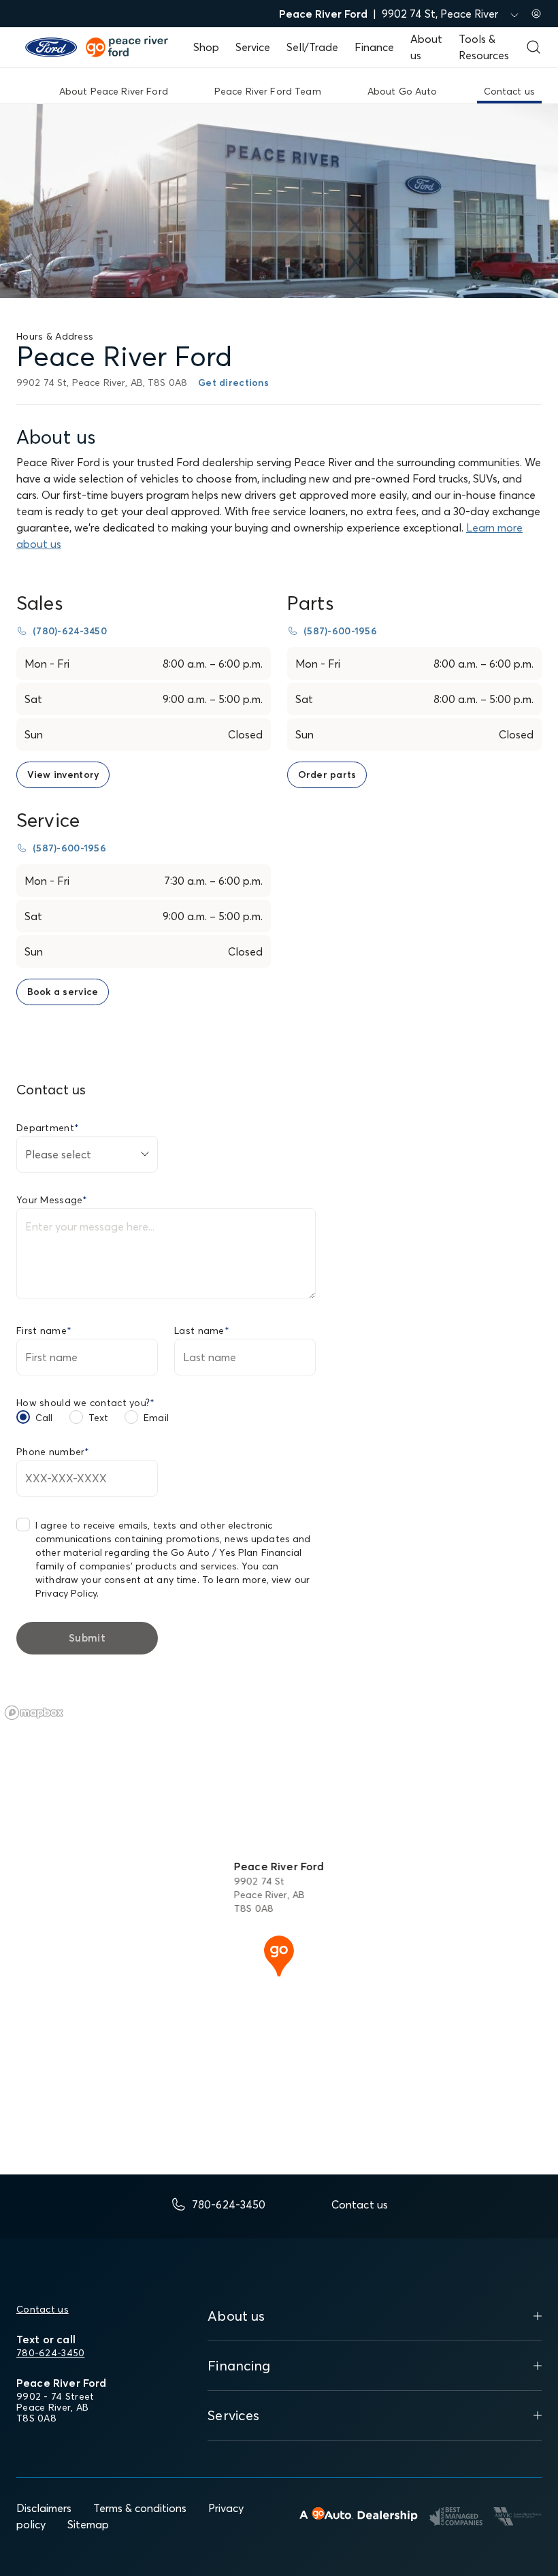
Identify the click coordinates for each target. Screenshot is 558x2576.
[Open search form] (534, 47)
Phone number (53, 1452)
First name (44, 1331)
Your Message (52, 1200)
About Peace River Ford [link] (114, 91)
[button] (279, 1955)
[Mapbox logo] (34, 1713)
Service (253, 47)
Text (99, 1418)
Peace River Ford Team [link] (268, 91)
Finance (374, 47)
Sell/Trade (312, 47)
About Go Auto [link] (403, 91)
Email (156, 1418)
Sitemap (88, 2524)
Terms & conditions (140, 2508)
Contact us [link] (509, 91)
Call (44, 1418)
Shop (206, 47)
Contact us (43, 2309)
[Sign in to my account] (536, 14)
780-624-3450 (50, 2353)
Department (48, 1128)
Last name (202, 1331)
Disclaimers (44, 2508)
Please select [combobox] (58, 1154)
